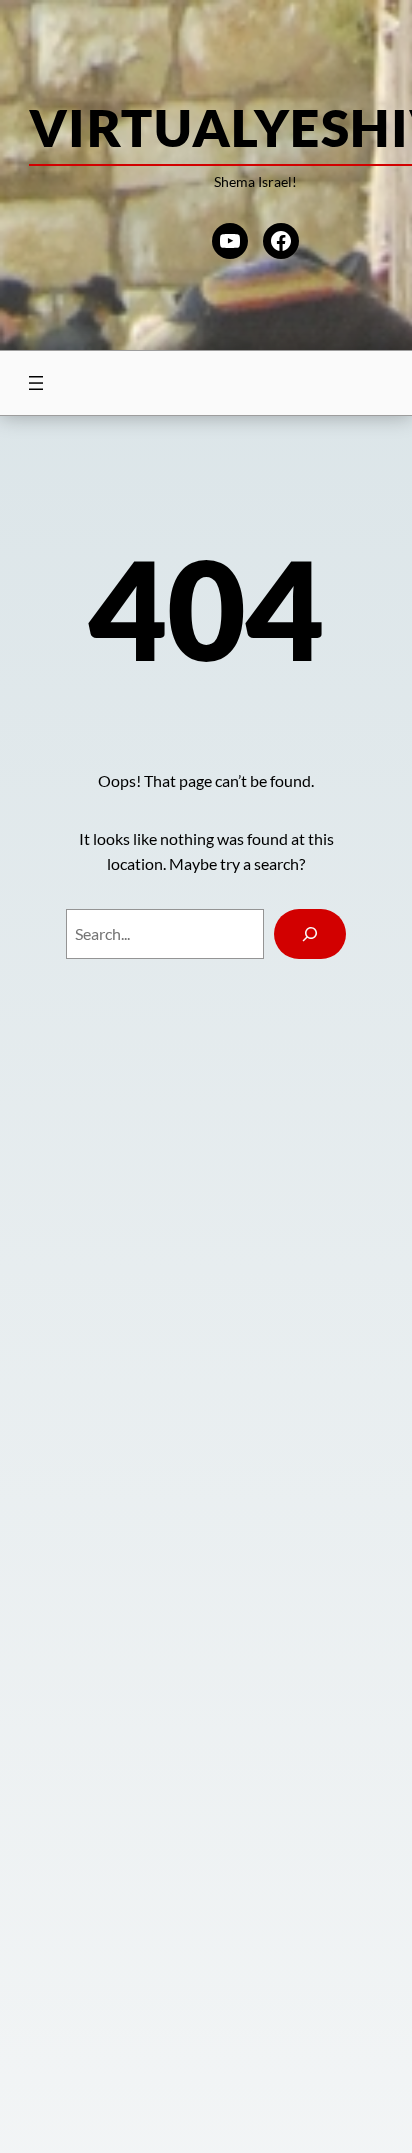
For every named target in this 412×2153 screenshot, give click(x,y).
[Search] (309, 934)
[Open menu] (36, 383)
